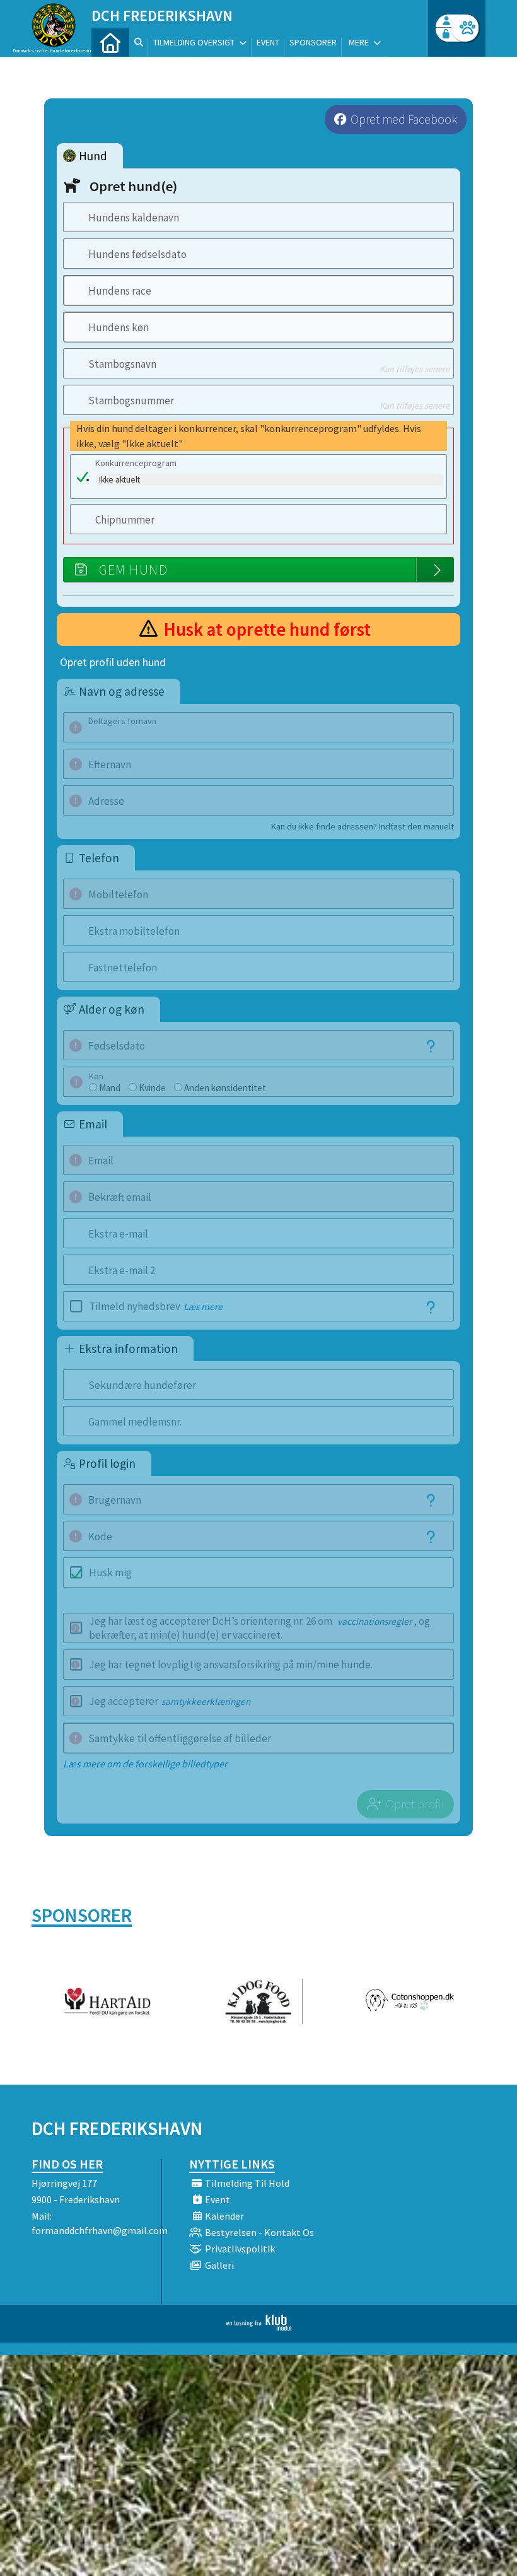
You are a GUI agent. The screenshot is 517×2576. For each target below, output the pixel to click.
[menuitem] (110, 43)
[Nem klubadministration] (259, 2327)
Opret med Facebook (404, 119)
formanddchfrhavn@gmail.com (100, 2230)
